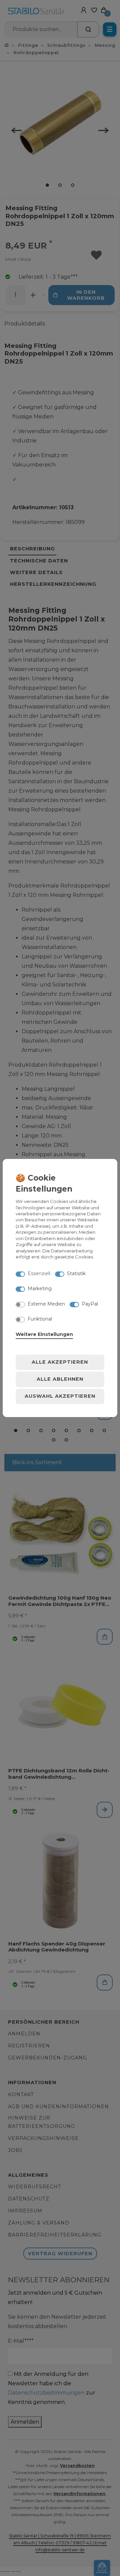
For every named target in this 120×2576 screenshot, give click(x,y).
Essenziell (39, 1273)
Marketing (40, 1289)
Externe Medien (46, 1304)
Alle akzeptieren (60, 1362)
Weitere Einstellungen (44, 1334)
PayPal (90, 1304)
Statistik (76, 1273)
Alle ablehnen (60, 1379)
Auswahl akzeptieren (60, 1396)
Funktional (40, 1319)
